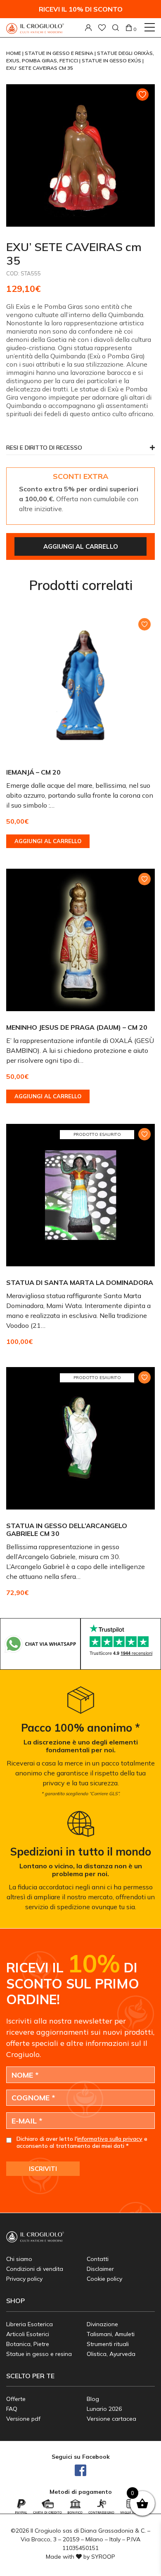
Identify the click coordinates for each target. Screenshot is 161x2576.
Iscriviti (43, 2169)
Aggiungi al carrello (81, 546)
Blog (93, 2399)
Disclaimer (100, 2269)
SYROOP (103, 2557)
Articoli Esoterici (28, 2334)
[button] (80, 450)
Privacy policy (24, 2279)
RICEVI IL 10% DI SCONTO (81, 9)
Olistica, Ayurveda (111, 2354)
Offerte (16, 2399)
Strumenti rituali (108, 2344)
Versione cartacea (111, 2419)
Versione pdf (23, 2419)
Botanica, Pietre (28, 2344)
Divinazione (102, 2324)
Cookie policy (104, 2279)
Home (14, 53)
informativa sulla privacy (110, 2139)
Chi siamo (19, 2259)
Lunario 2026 (104, 2409)
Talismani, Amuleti (111, 2334)
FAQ (12, 2409)
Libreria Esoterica (30, 2324)
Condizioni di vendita (35, 2269)
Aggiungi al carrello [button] (48, 841)
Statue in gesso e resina (60, 53)
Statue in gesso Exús (112, 60)
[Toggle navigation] (150, 27)
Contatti (98, 2259)
